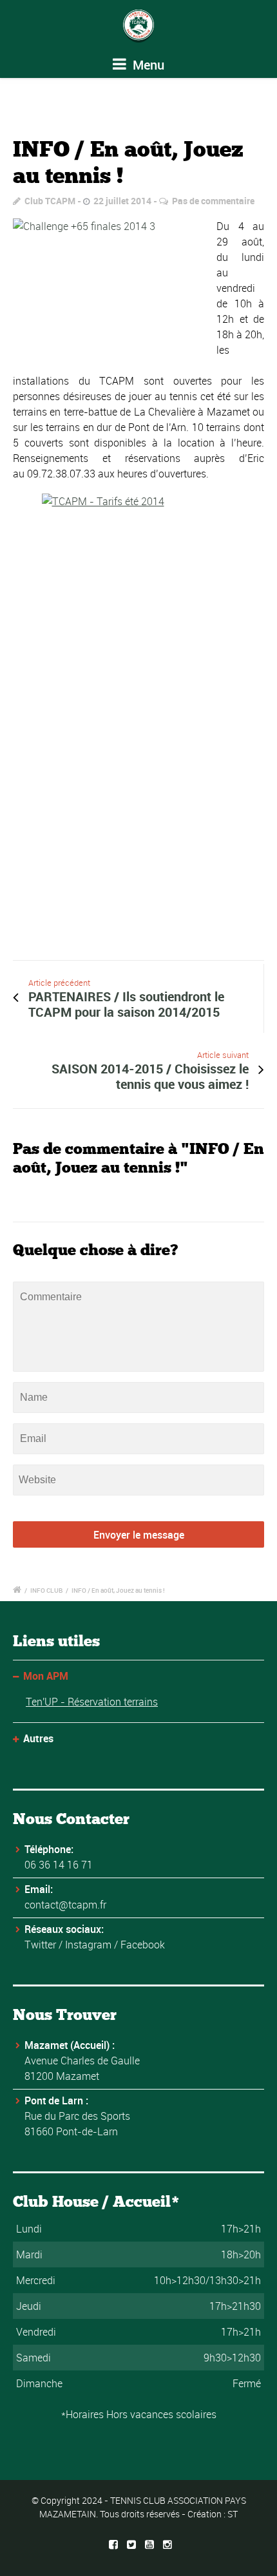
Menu (147, 65)
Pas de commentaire (213, 201)
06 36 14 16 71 (59, 1865)
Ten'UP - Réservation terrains (92, 1702)
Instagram (88, 1945)
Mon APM (46, 1676)
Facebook (143, 1945)
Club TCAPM (50, 201)
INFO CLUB (46, 1590)
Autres (38, 1738)
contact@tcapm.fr (65, 1905)
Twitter (40, 1945)
